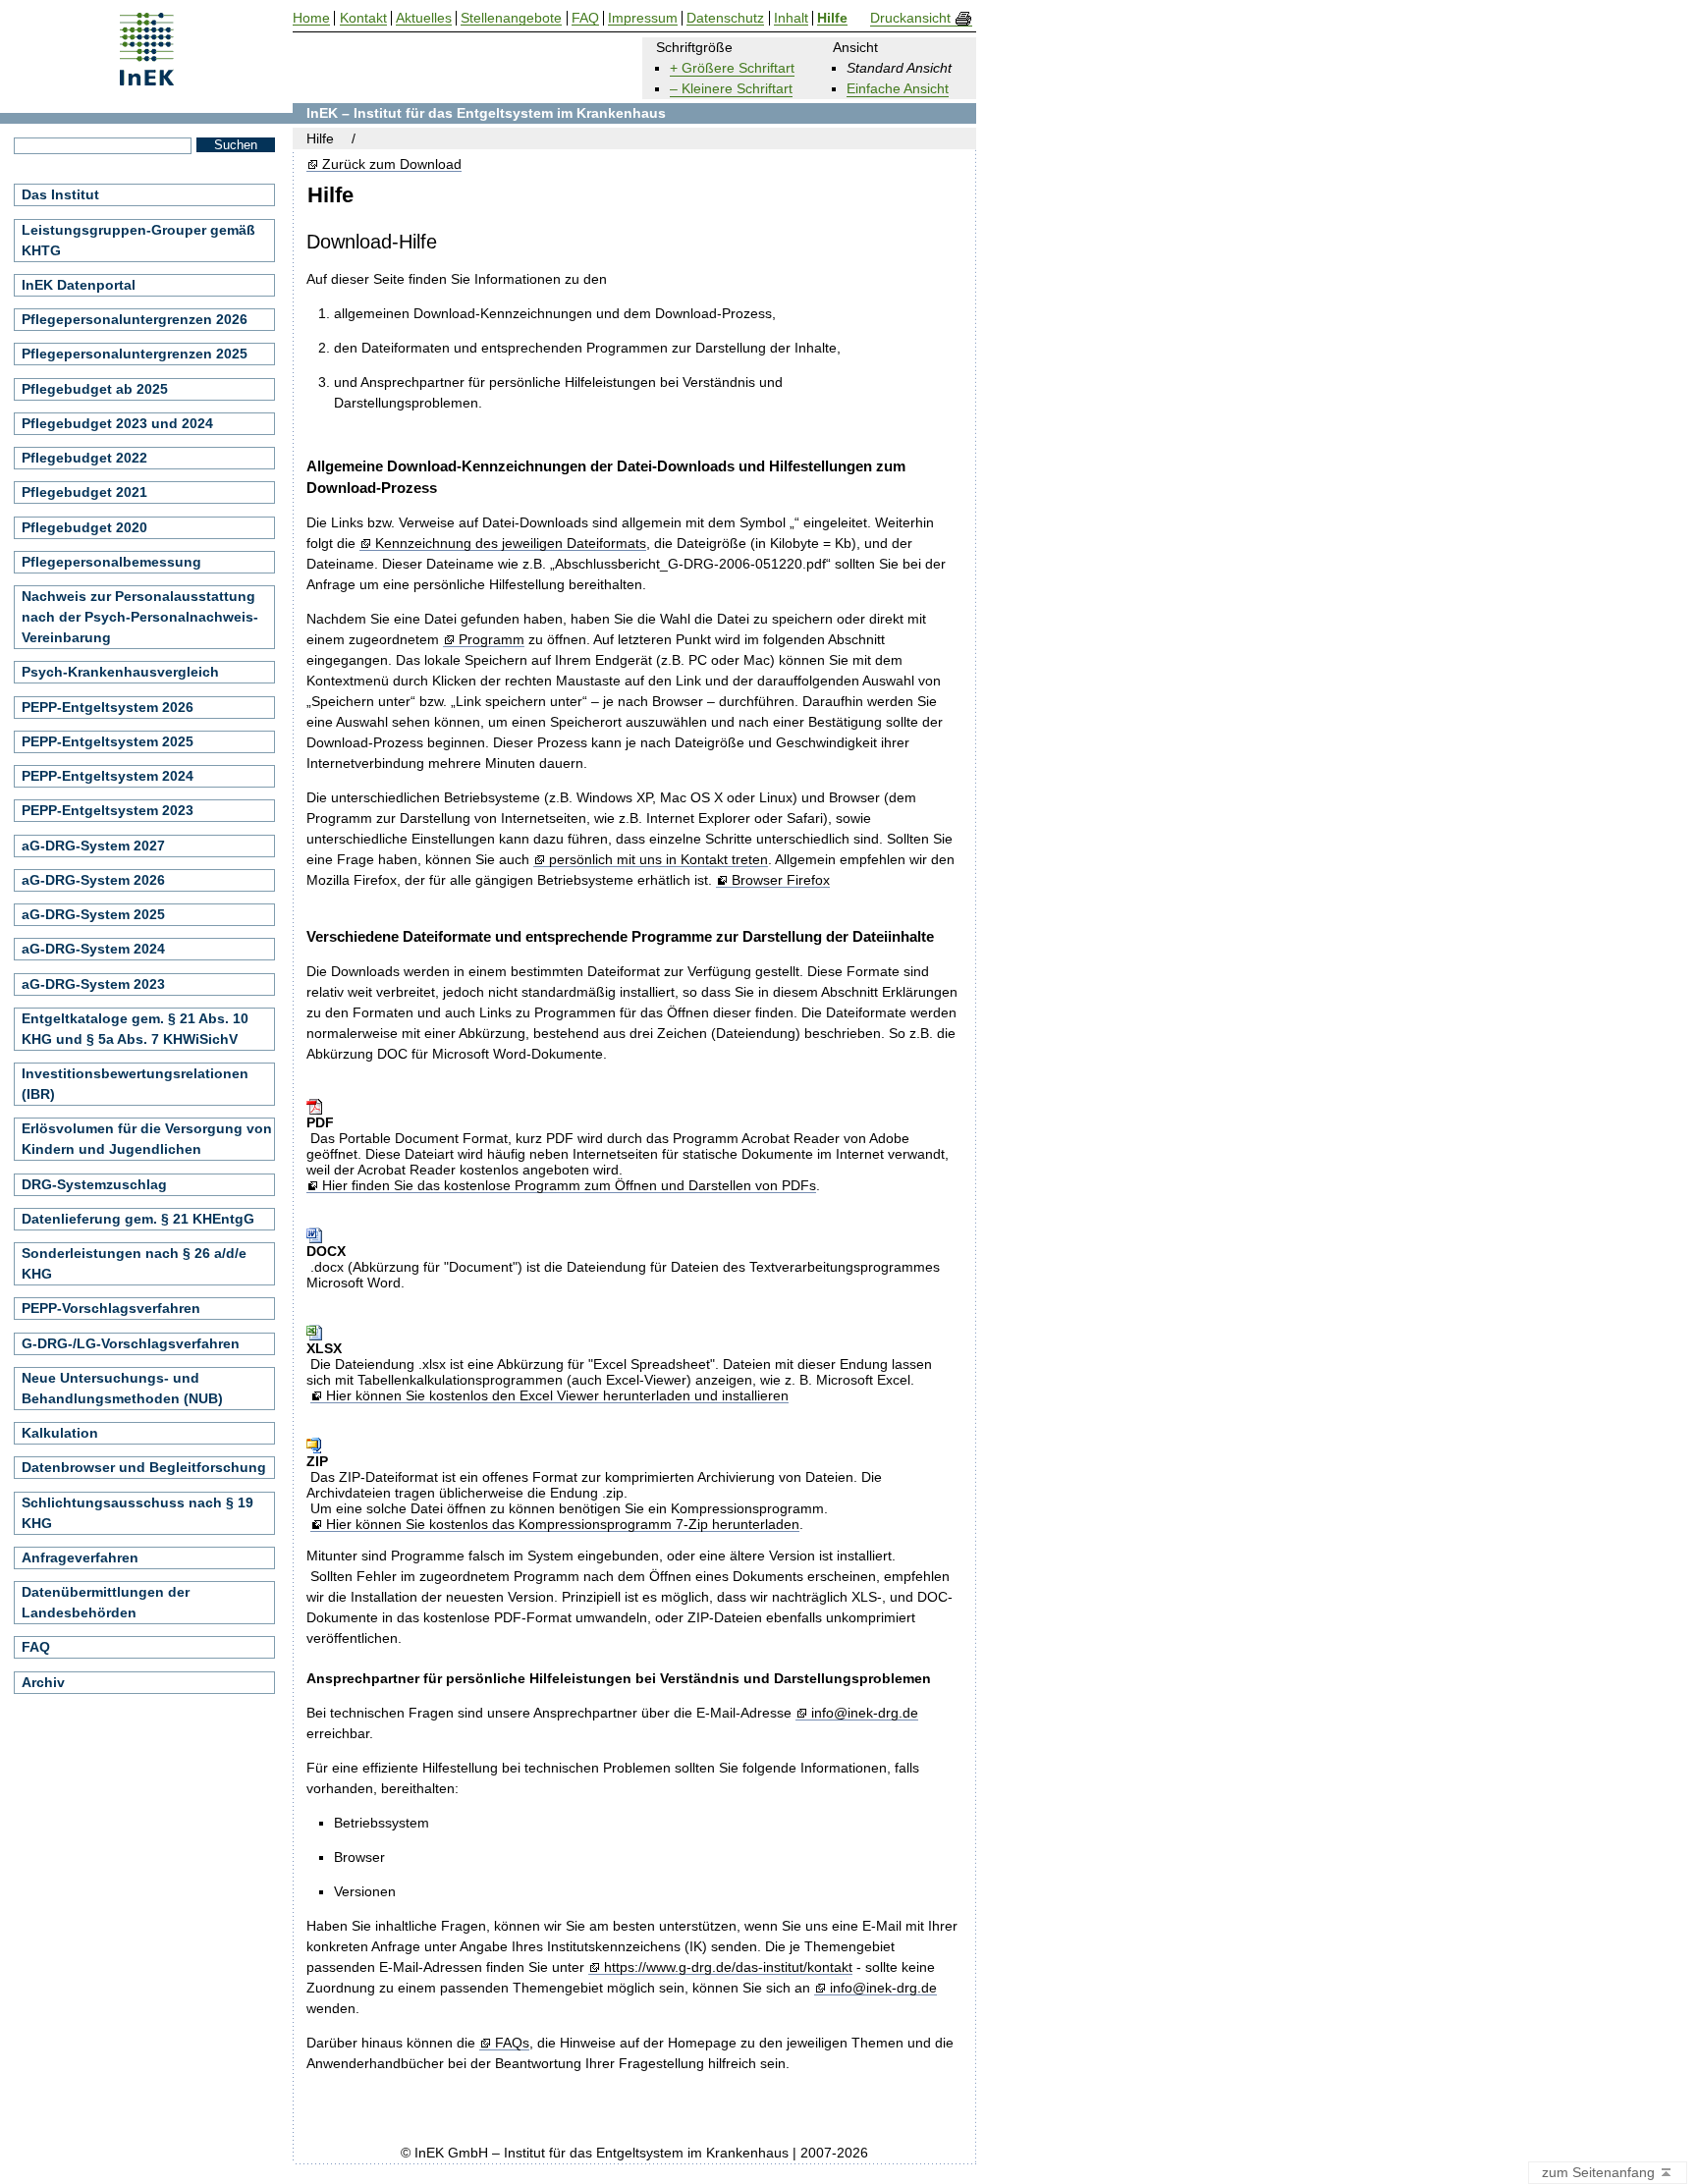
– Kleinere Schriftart (731, 88)
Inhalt (791, 18)
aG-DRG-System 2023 (93, 984)
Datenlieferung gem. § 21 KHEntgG (138, 1219)
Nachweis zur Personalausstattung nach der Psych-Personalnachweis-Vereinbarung (140, 617)
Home (311, 18)
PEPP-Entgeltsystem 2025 (108, 741)
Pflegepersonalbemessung (111, 562)
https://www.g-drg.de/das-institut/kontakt (728, 1967)
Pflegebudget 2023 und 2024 (117, 423)
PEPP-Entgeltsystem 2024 (108, 776)
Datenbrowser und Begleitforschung (144, 1467)
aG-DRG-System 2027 (93, 846)
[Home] (147, 79)
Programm (491, 640)
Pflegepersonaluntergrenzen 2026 (135, 319)
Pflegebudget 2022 (84, 458)
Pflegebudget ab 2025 (95, 389)
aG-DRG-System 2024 (93, 949)
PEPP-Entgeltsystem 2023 (108, 810)
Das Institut (60, 194)
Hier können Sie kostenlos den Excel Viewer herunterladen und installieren (557, 1396)
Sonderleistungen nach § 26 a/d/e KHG (134, 1263)
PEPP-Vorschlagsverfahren (111, 1308)
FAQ (36, 1647)
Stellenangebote (511, 18)
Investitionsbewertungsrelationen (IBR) (135, 1084)
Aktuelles (424, 18)
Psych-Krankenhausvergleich (120, 672)
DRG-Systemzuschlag (94, 1184)
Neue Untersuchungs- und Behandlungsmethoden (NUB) (122, 1388)
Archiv (43, 1682)
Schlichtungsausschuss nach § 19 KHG (137, 1513)
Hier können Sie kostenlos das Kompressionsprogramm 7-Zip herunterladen (562, 1525)
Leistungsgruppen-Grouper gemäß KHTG (138, 240)
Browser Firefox (780, 880)
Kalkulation (60, 1433)
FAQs (512, 2043)
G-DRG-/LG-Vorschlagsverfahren (131, 1343)
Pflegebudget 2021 (84, 492)
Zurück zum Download (391, 164)
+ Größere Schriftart (732, 68)
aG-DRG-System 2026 (93, 880)
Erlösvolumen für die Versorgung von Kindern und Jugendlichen (147, 1139)
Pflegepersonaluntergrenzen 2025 (135, 354)
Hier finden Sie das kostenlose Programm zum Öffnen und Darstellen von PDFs (569, 1186)
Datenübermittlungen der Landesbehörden (106, 1602)
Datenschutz (725, 18)
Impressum (643, 18)
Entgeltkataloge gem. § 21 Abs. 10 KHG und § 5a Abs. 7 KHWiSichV (135, 1029)
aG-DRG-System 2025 (93, 914)
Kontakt (363, 18)
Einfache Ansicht (898, 88)
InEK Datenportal (79, 285)
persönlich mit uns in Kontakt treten (658, 860)
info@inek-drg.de (864, 1713)
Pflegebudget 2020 (84, 527)
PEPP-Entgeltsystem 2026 (108, 707)
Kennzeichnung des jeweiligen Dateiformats (510, 544)
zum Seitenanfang (1600, 2172)
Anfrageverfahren (80, 1557)
